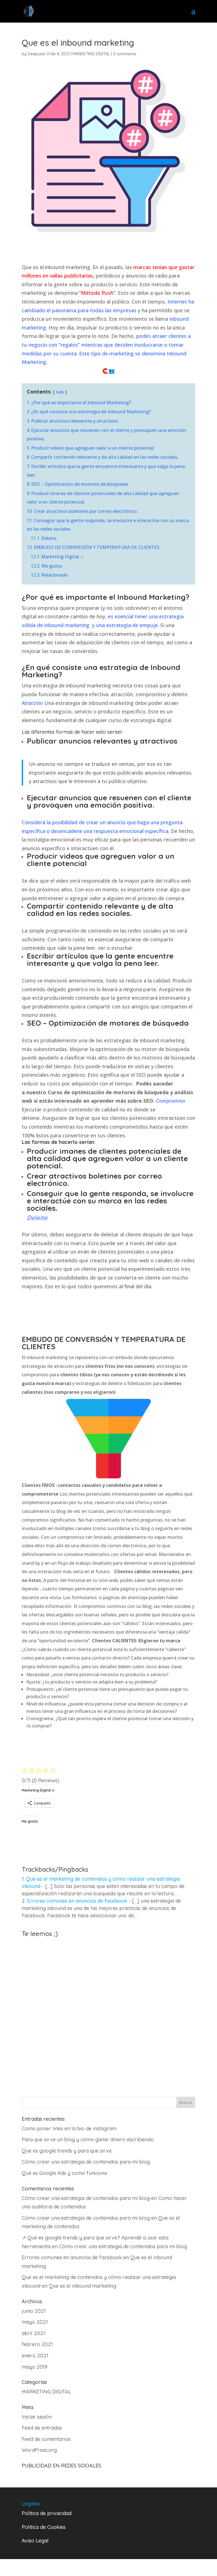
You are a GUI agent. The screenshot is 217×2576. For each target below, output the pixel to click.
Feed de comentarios (46, 2439)
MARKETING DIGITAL (91, 54)
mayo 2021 (35, 2322)
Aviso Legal (35, 2541)
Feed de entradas (42, 2428)
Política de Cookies (44, 2527)
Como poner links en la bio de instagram (69, 2128)
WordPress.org (39, 2450)
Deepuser (37, 54)
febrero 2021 (37, 2344)
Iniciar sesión (37, 2417)
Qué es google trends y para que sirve (67, 2151)
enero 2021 (35, 2356)
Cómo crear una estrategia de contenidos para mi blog (86, 2162)
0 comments (125, 54)
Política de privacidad (47, 2513)
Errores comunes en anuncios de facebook (77, 1901)
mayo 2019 (35, 2367)
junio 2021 (34, 2311)
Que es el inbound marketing (83, 2286)
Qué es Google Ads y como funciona (64, 2173)
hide (60, 392)
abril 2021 (33, 2333)
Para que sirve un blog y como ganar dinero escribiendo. (88, 2139)
